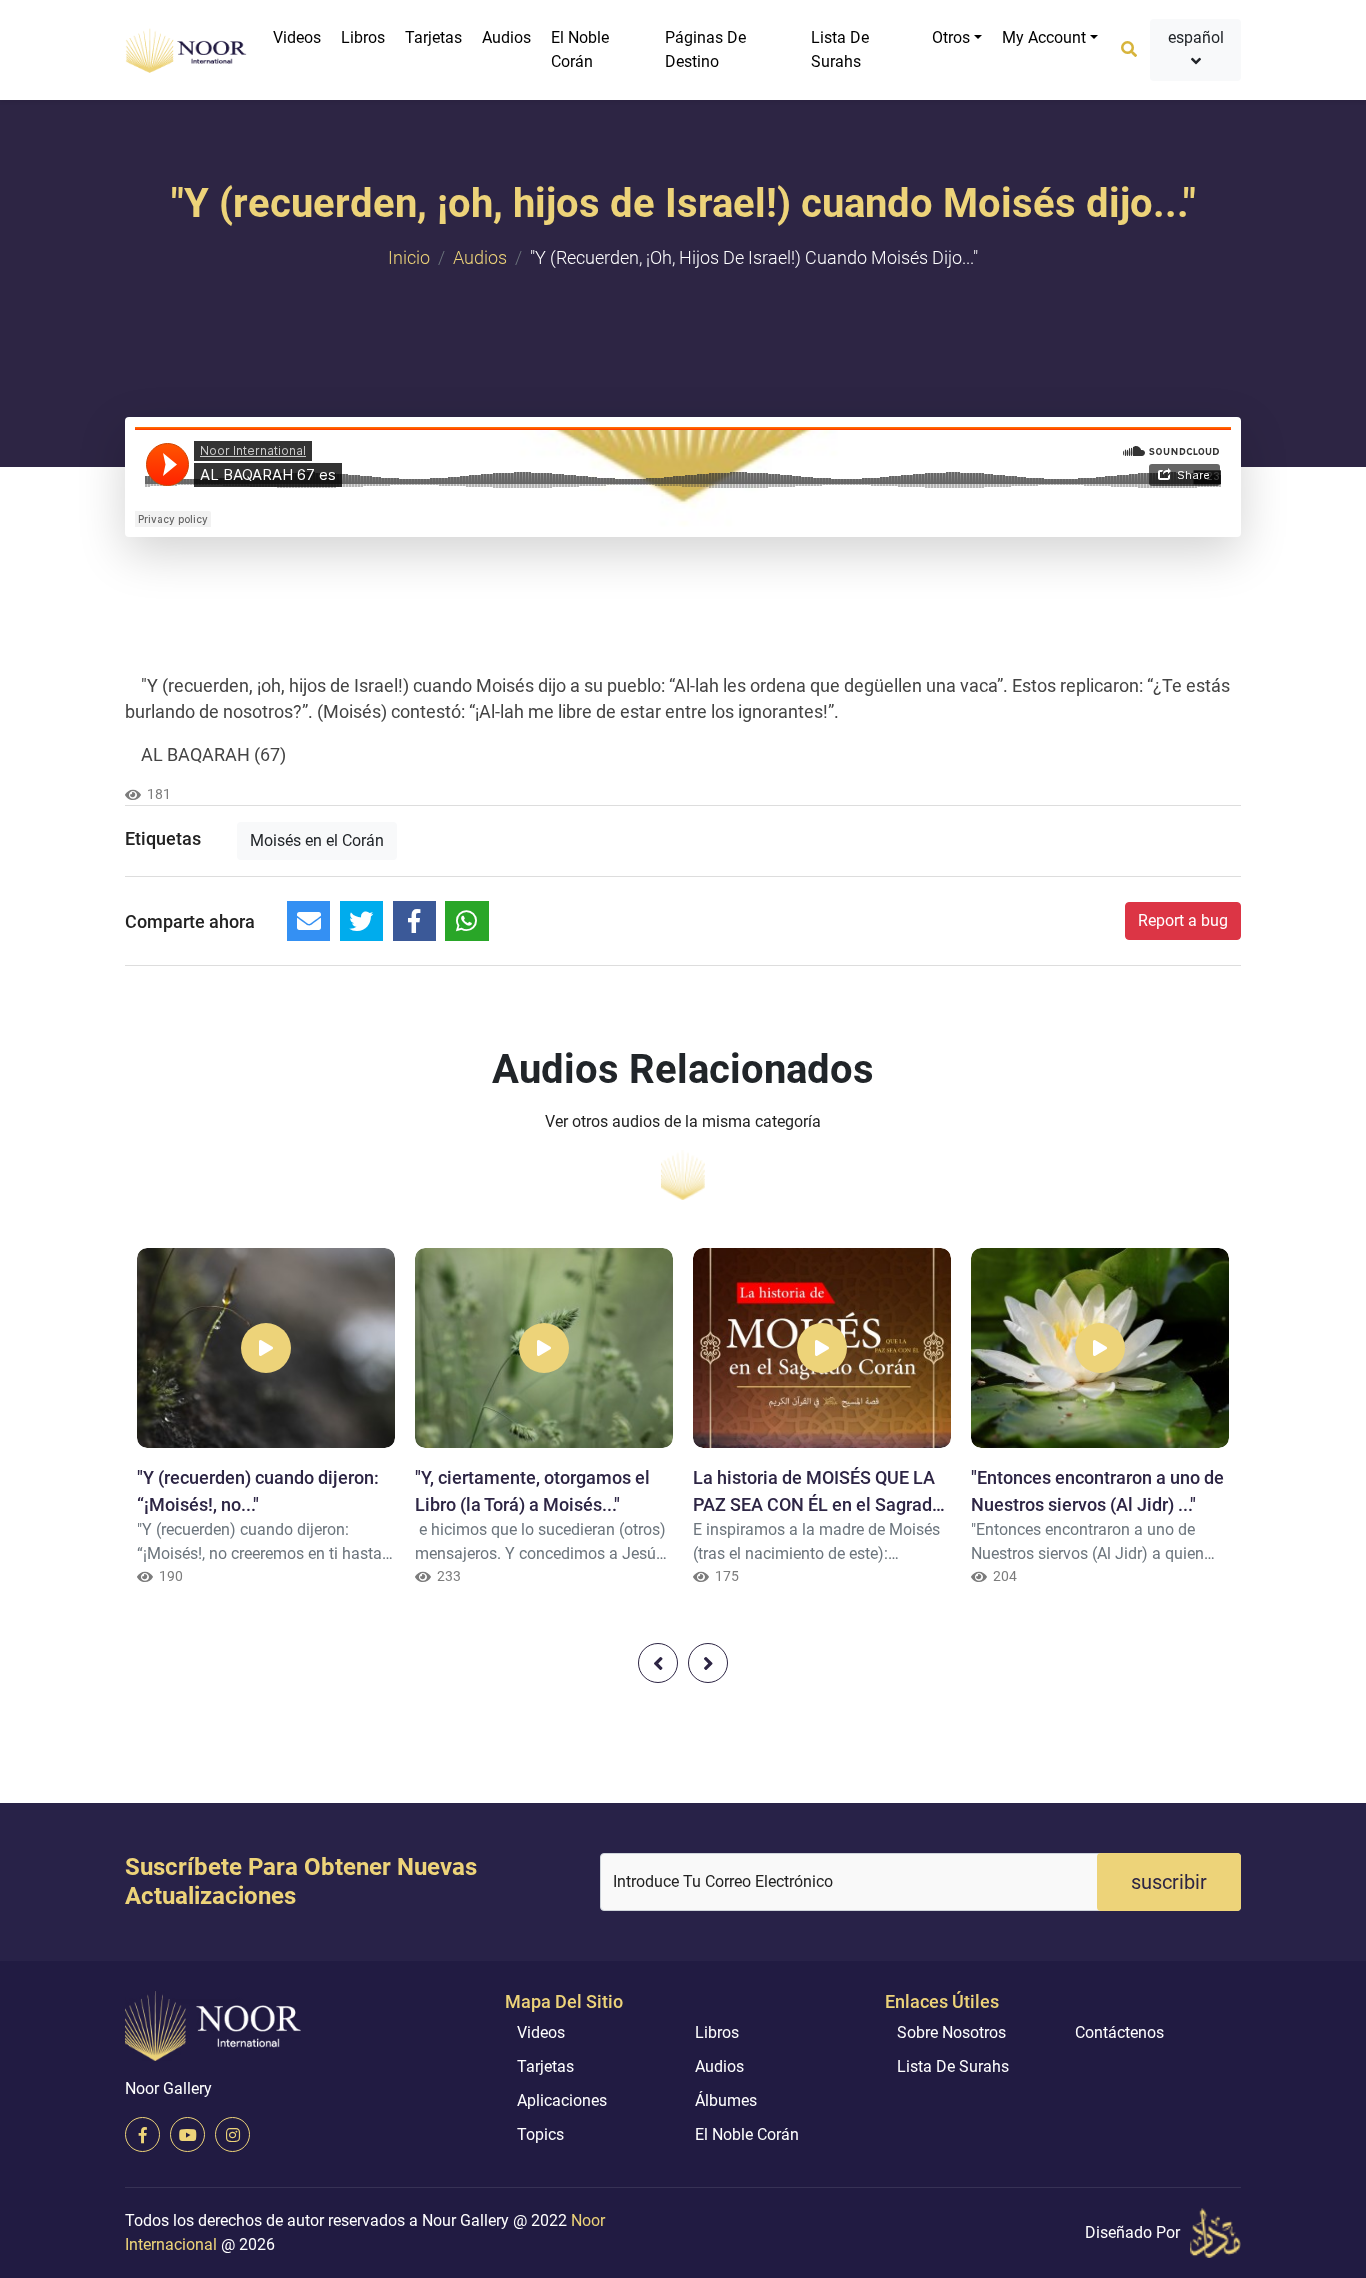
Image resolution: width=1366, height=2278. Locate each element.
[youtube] (187, 2134)
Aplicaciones (562, 2100)
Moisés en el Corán (317, 840)
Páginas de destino (705, 49)
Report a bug (1183, 920)
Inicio (409, 257)
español (1196, 37)
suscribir (1169, 1882)
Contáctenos (1119, 2032)
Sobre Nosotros (951, 2032)
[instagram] (232, 2134)
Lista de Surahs (840, 49)
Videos (297, 37)
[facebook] (142, 2134)
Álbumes (726, 2100)
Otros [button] (951, 37)
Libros (363, 37)
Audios (506, 37)
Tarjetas (433, 37)
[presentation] (658, 1663)
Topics (540, 2134)
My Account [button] (1044, 37)
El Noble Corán (580, 49)
